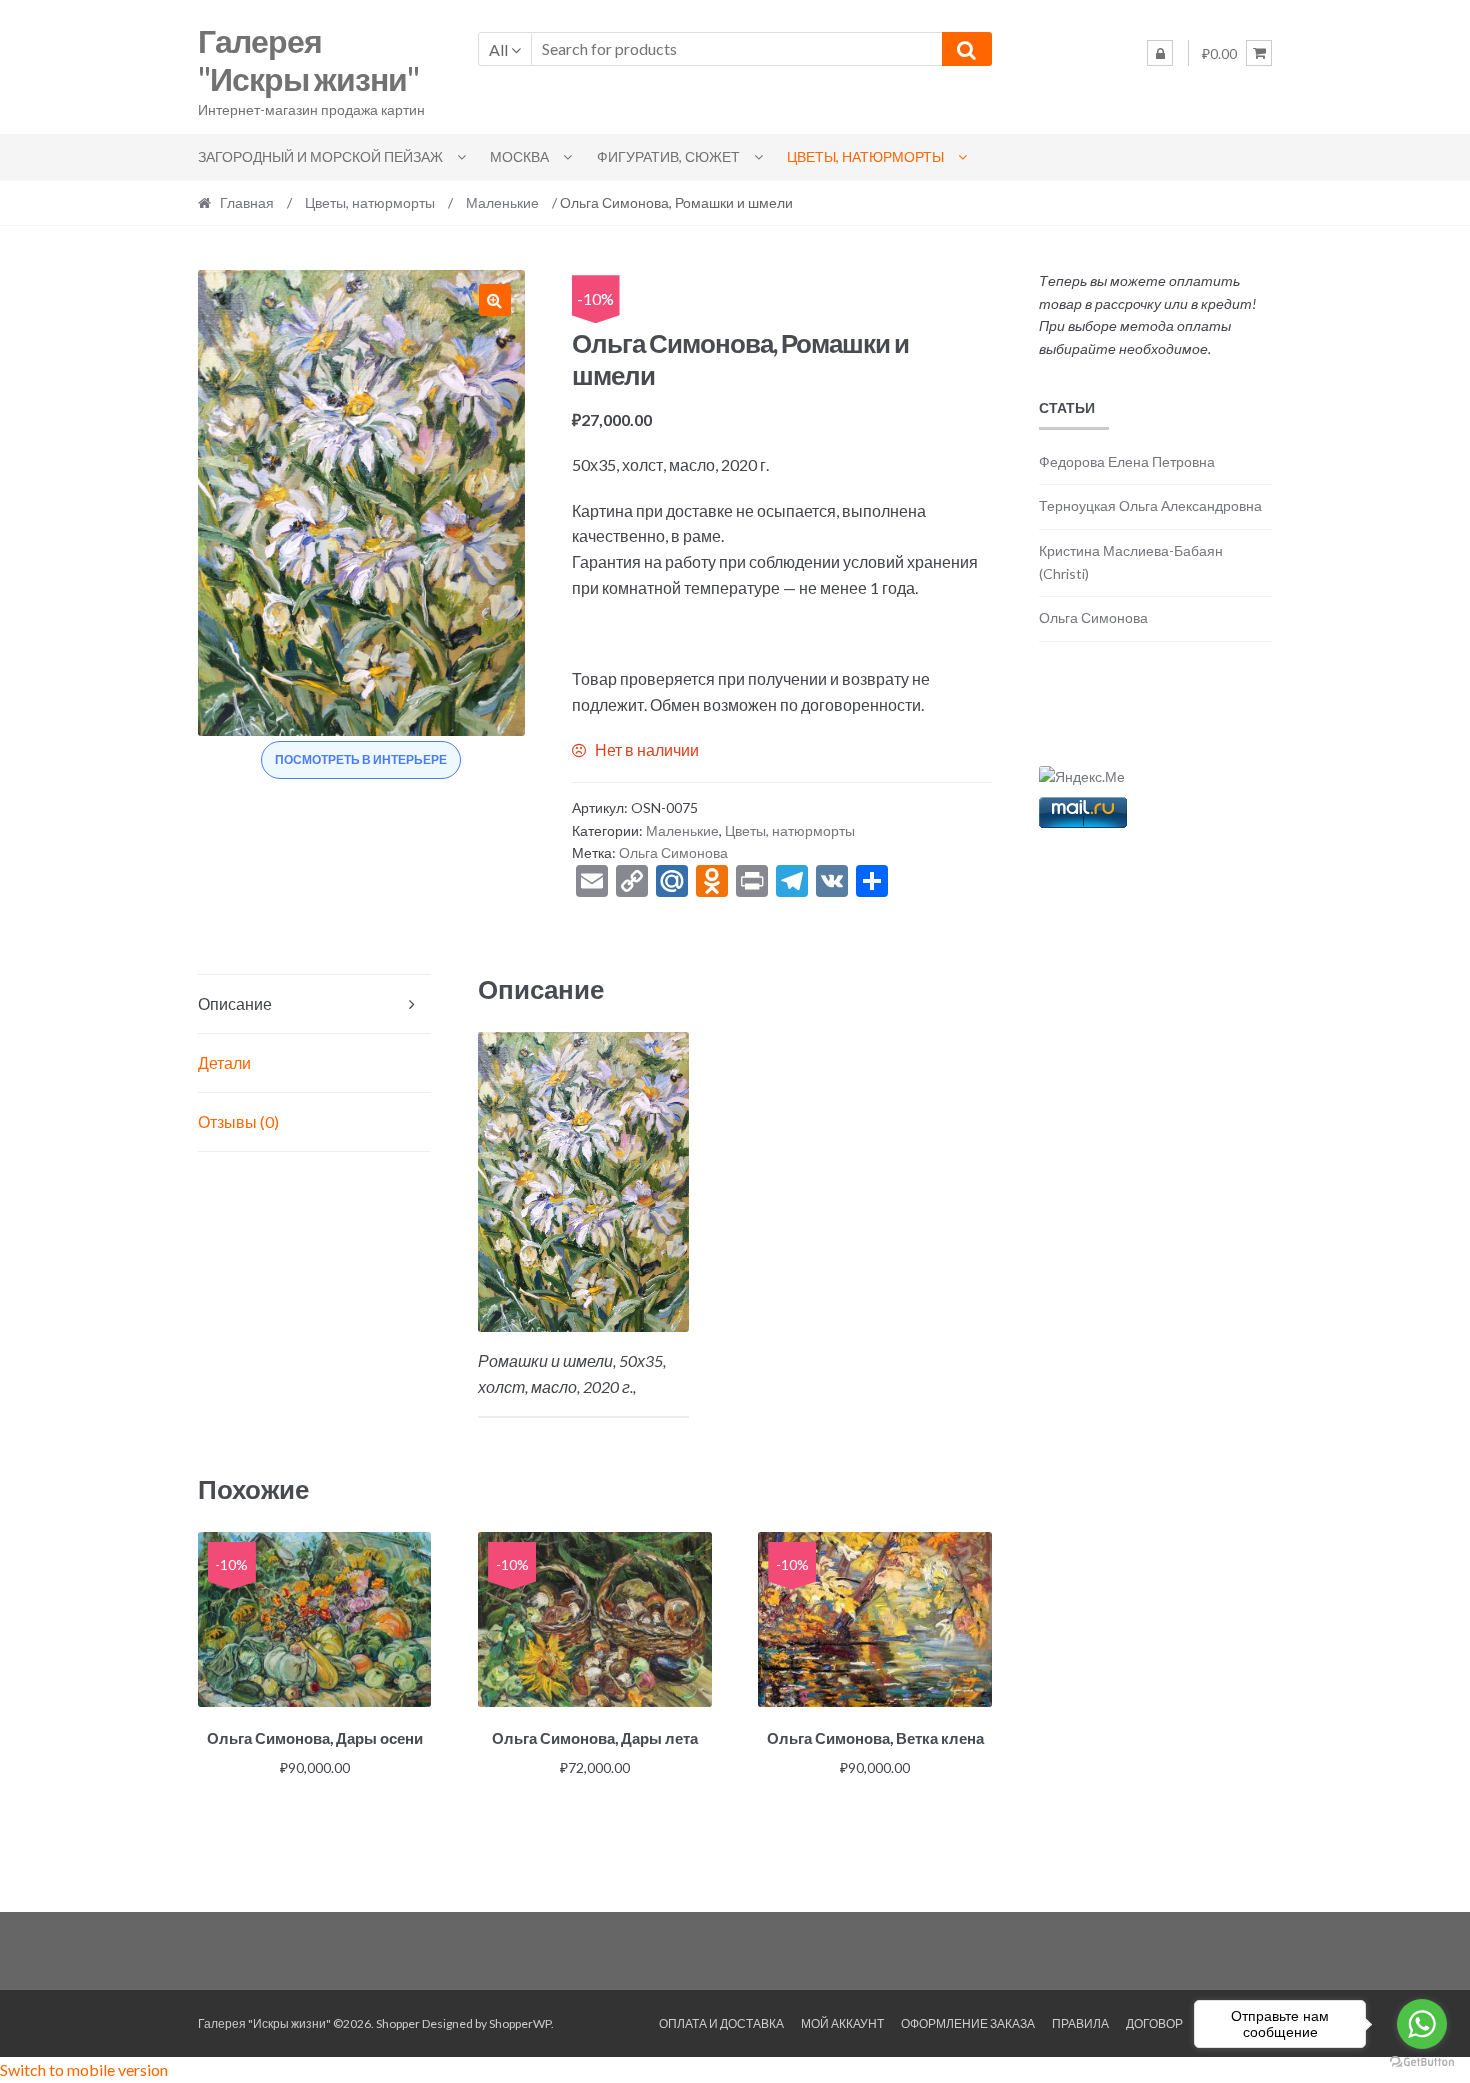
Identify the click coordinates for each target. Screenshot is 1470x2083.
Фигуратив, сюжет (668, 156)
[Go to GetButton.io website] (1422, 2062)
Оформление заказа (968, 2023)
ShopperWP (520, 2023)
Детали (224, 1062)
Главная (247, 202)
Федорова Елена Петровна (1127, 461)
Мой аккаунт (842, 2023)
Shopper (398, 2023)
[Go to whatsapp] (1422, 2024)
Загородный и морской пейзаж (320, 156)
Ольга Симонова (673, 852)
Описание (235, 1003)
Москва (519, 156)
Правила (1080, 2023)
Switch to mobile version (84, 2069)
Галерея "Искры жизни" (308, 60)
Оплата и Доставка (721, 2023)
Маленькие (502, 202)
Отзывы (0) (238, 1121)
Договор (1154, 2023)
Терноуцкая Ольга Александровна (1150, 505)
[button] (495, 300)
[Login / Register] (1160, 53)
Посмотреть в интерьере (361, 759)
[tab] (315, 1004)
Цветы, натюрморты (865, 156)
